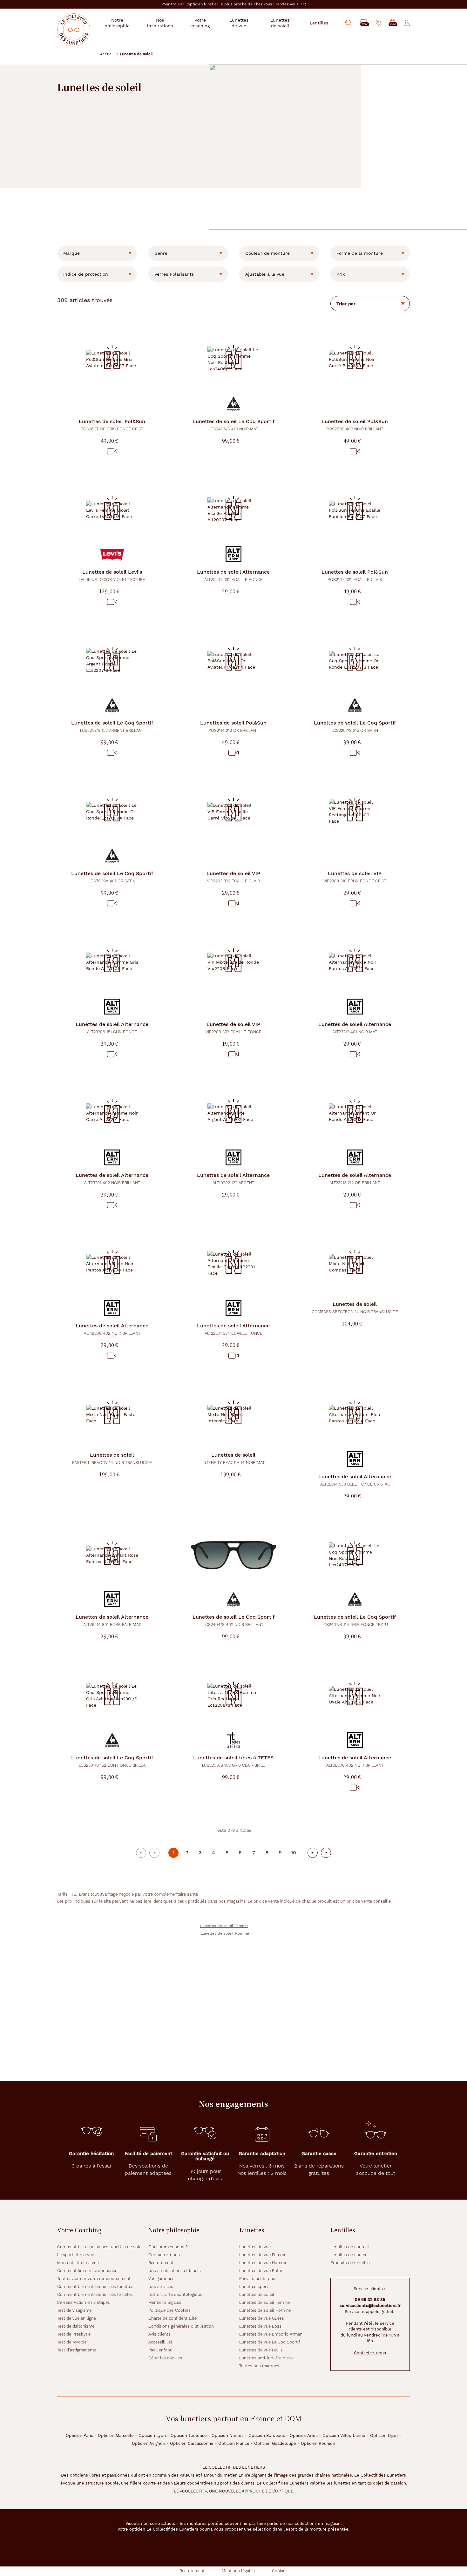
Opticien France (234, 2443)
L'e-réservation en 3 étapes (84, 2302)
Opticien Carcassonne (192, 2443)
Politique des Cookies (169, 2310)
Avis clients (159, 2334)
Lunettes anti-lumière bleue (266, 2358)
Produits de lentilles (350, 2263)
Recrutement (161, 2263)
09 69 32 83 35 (370, 2300)
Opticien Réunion (318, 2443)
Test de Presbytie (74, 2334)
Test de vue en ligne (77, 2318)
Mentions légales (165, 2302)
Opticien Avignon (149, 2443)
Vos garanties (161, 2279)
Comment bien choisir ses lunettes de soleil (100, 2247)
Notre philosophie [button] (117, 23)
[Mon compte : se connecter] (407, 23)
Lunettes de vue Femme (263, 2255)
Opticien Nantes (228, 2435)
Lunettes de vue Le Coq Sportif (270, 2342)
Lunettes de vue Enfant (262, 2271)
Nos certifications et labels (175, 2271)
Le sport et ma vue (76, 2255)
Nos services (161, 2286)
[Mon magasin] (378, 23)
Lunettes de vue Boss (260, 2326)
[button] (393, 23)
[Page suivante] (313, 1853)
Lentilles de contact (350, 2247)
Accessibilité (160, 2342)
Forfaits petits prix (257, 2279)
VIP (233, 877)
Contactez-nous (164, 2255)
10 (294, 1853)
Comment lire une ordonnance (87, 2271)
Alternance (233, 575)
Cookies (280, 2571)
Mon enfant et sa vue (78, 2263)
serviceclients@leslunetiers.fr (370, 2306)
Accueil (107, 54)
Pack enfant (160, 2350)
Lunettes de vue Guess (262, 2318)
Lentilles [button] (319, 23)
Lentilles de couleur (350, 2255)
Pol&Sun (112, 425)
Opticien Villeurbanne (344, 2435)
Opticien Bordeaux (267, 2435)
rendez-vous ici (290, 4)
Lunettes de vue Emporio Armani (271, 2334)
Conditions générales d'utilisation (181, 2326)
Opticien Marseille (116, 2435)
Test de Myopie (72, 2342)
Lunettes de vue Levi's (261, 2350)
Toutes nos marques (259, 2366)
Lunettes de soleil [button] (280, 23)
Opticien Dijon (384, 2435)
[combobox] (97, 253)
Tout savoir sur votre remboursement (94, 2279)
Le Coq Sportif (233, 425)
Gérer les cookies (165, 2358)
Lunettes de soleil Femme (224, 1926)
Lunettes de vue (255, 2247)
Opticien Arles (304, 2435)
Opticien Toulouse (189, 2435)
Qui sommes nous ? (168, 2247)
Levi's (112, 575)
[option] (97, 253)
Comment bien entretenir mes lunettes (95, 2286)
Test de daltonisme (76, 2326)
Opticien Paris (79, 2435)
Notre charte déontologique (175, 2294)
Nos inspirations (160, 23)
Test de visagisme (74, 2310)
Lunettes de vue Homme (263, 2263)
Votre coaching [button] (200, 23)
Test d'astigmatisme (77, 2350)
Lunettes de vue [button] (239, 23)
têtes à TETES (233, 1761)
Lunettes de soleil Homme (225, 1933)
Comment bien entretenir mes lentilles (95, 2294)
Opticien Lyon (152, 2435)
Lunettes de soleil (257, 2294)
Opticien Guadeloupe (275, 2443)
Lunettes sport (254, 2286)
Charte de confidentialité (173, 2318)
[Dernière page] (326, 1853)
